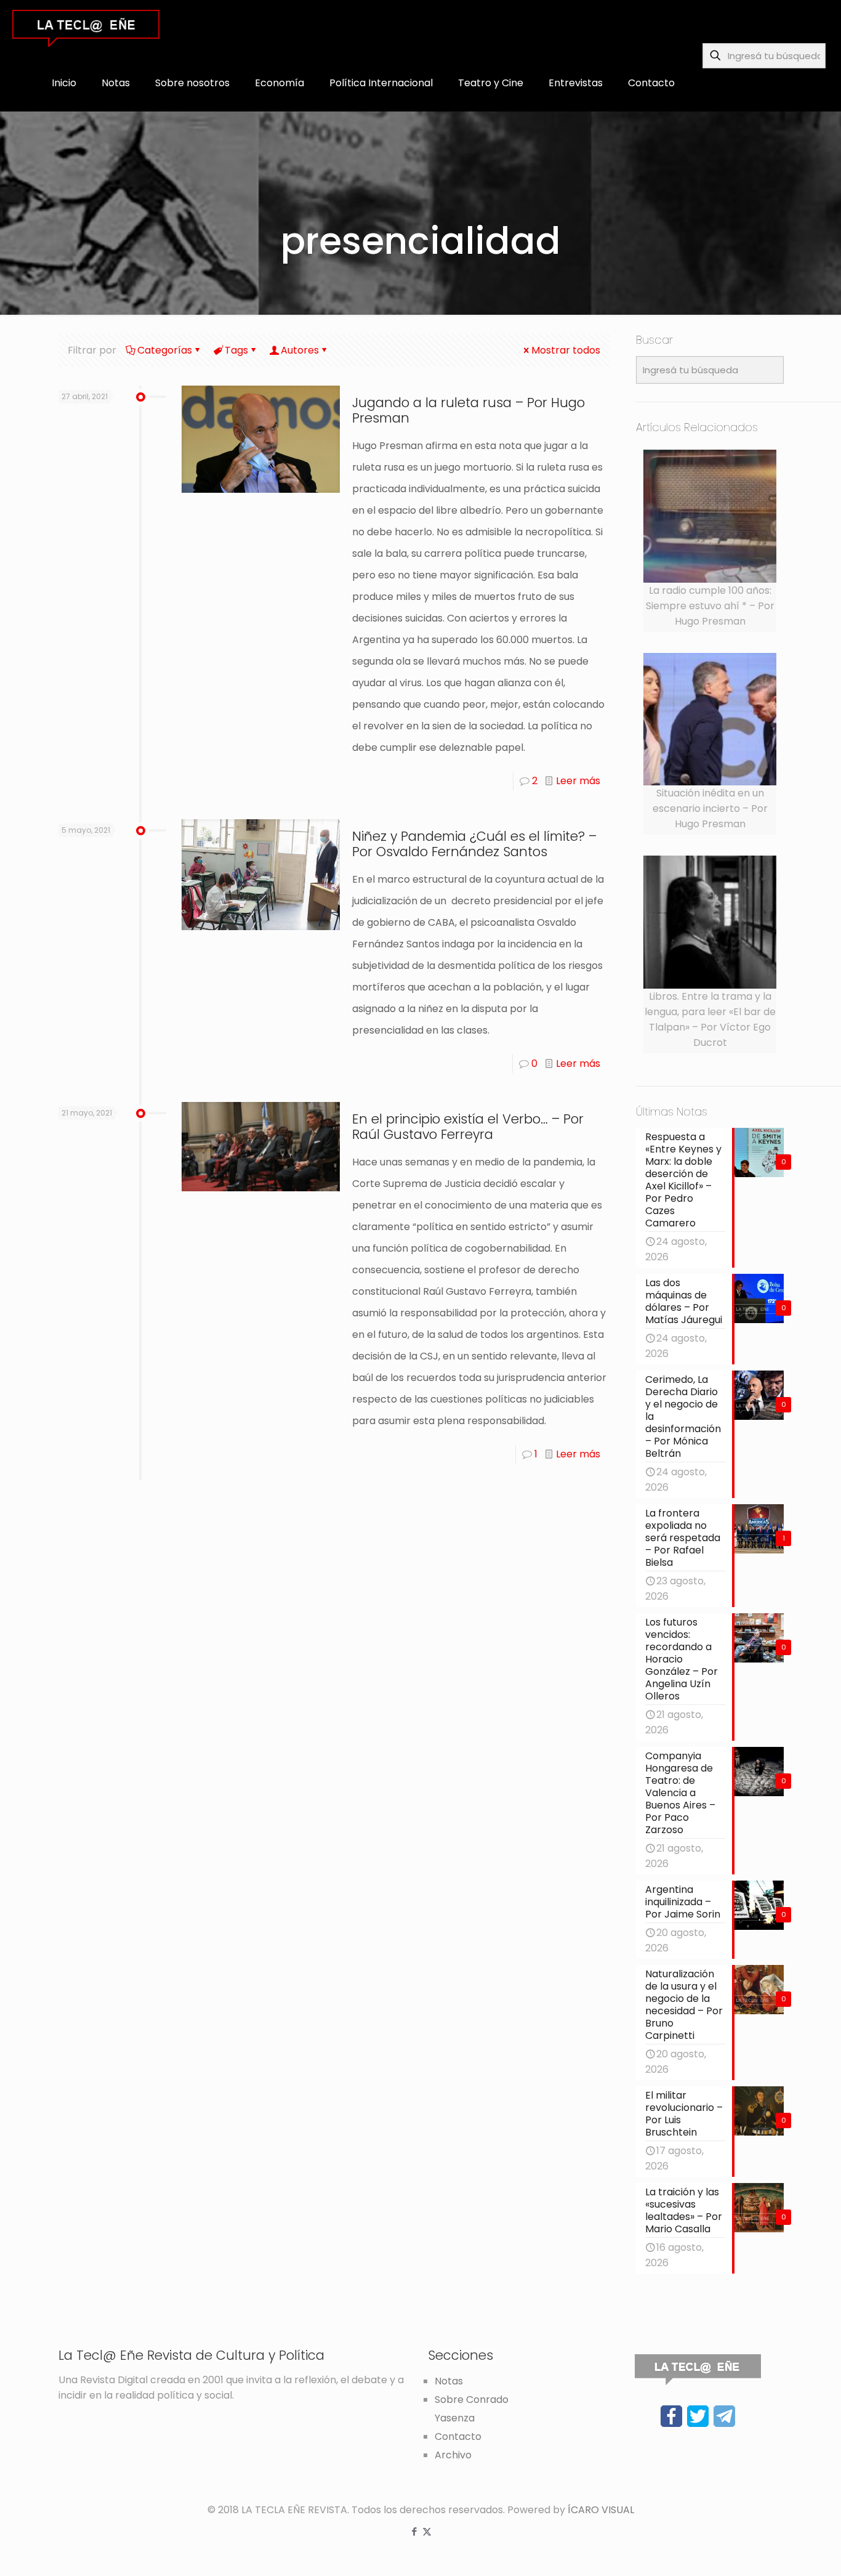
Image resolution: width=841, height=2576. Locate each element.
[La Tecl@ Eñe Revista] (86, 28)
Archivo (453, 2455)
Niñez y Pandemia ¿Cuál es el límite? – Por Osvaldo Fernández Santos (474, 844)
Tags (236, 350)
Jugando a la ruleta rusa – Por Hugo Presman (469, 410)
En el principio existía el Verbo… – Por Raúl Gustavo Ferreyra (468, 1127)
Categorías (165, 350)
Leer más (578, 781)
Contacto (458, 2436)
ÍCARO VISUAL (601, 2510)
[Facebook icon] (414, 2531)
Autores (300, 350)
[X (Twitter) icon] (427, 2531)
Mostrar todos (566, 350)
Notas (449, 2381)
